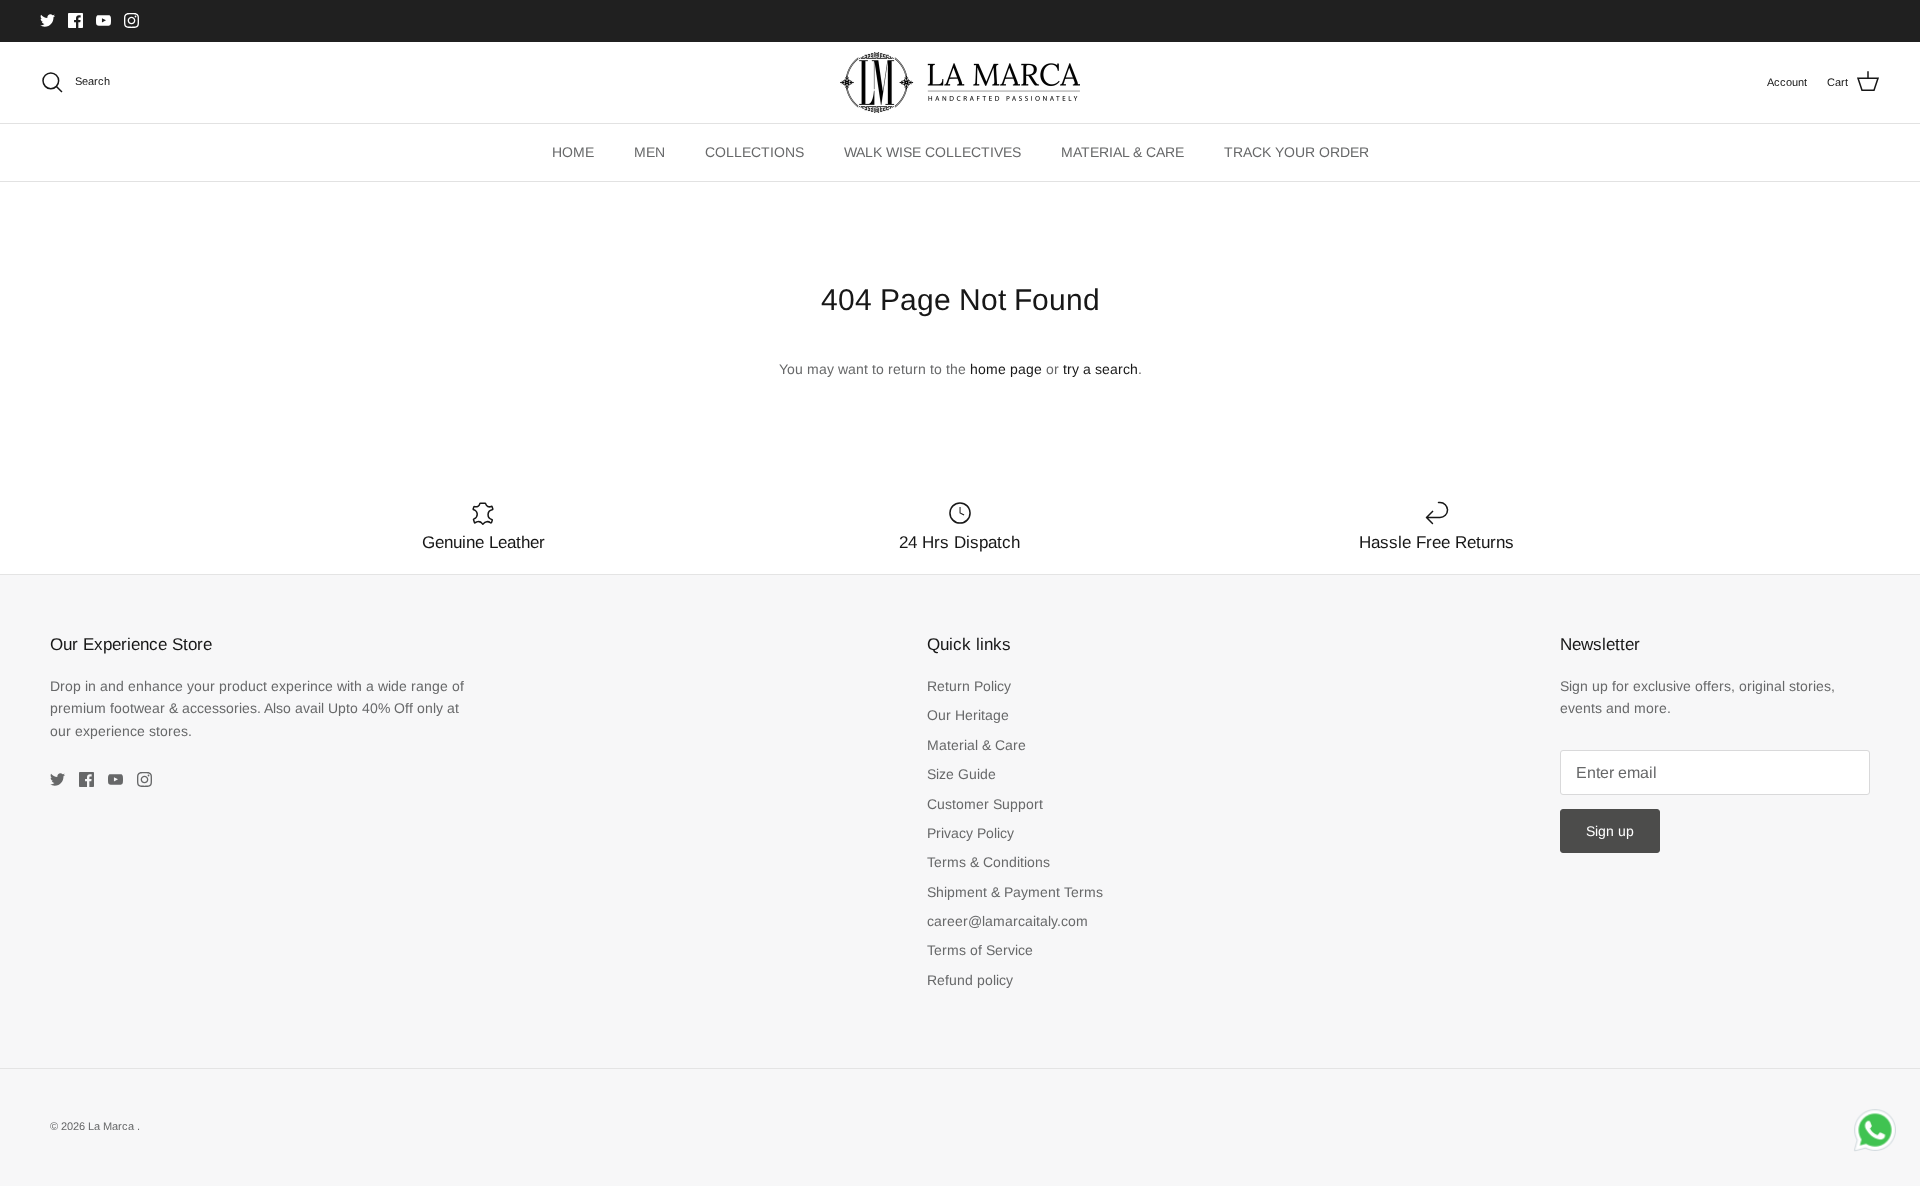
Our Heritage (968, 715)
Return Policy (969, 686)
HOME (573, 152)
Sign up (1610, 831)
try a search (1100, 369)
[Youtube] (103, 20)
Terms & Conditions (988, 862)
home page (1006, 369)
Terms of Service (980, 950)
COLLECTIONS (754, 152)
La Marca (112, 1126)
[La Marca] (960, 82)
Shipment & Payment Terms (1015, 892)
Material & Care (976, 745)
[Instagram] (131, 20)
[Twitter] (47, 20)
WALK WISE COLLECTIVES (932, 152)
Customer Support (985, 804)
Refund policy (970, 980)
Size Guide (961, 774)
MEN (649, 152)
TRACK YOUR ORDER (1296, 152)
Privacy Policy (970, 833)
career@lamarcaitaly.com (1007, 921)
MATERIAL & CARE (1122, 152)
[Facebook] (75, 20)
